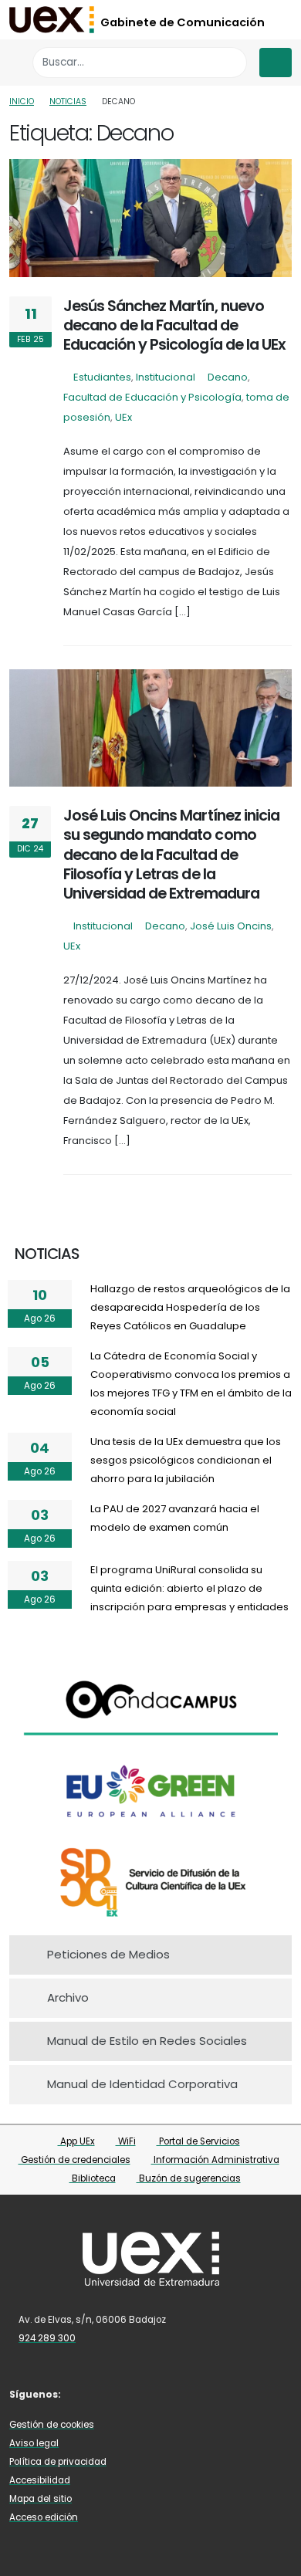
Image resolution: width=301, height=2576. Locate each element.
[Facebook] (86, 2393)
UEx (123, 417)
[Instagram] (131, 2393)
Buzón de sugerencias (189, 2178)
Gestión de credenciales (74, 2160)
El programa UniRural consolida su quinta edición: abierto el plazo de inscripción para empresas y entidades (189, 1588)
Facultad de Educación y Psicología (152, 397)
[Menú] (276, 63)
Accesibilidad (40, 2480)
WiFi (126, 2141)
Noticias (68, 102)
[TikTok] (176, 2393)
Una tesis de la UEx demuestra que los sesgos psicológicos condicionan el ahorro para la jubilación (186, 1460)
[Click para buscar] (231, 62)
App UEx (76, 2141)
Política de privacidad (58, 2462)
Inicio (22, 102)
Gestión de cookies (52, 2425)
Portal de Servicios (198, 2141)
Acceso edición (44, 2517)
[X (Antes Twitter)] (108, 2393)
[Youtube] (154, 2393)
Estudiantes (102, 377)
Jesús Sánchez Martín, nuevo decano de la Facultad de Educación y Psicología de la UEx (174, 326)
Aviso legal (34, 2443)
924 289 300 (47, 2338)
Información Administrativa (215, 2160)
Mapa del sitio (41, 2499)
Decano (228, 377)
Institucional (166, 377)
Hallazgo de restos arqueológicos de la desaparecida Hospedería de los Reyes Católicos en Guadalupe (190, 1307)
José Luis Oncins (231, 926)
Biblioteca (93, 2178)
